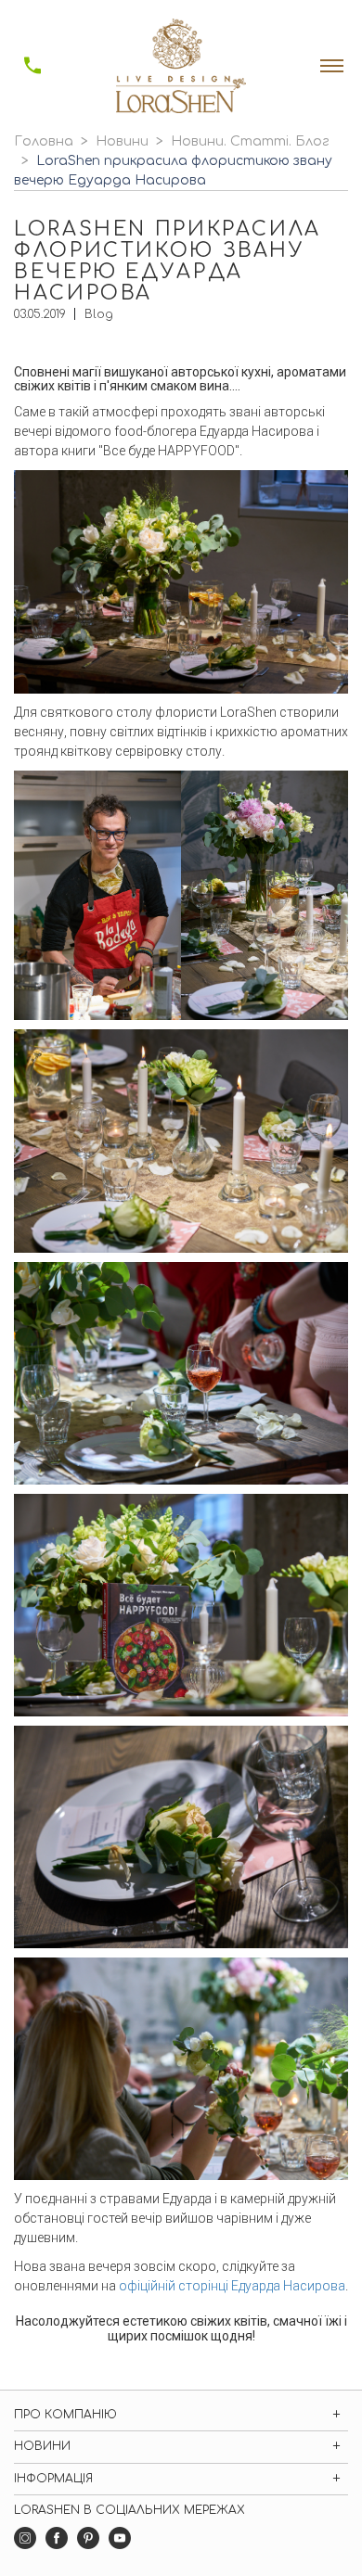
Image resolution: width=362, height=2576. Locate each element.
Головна (44, 141)
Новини (122, 141)
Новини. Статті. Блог (250, 141)
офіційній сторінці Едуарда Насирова (232, 2286)
